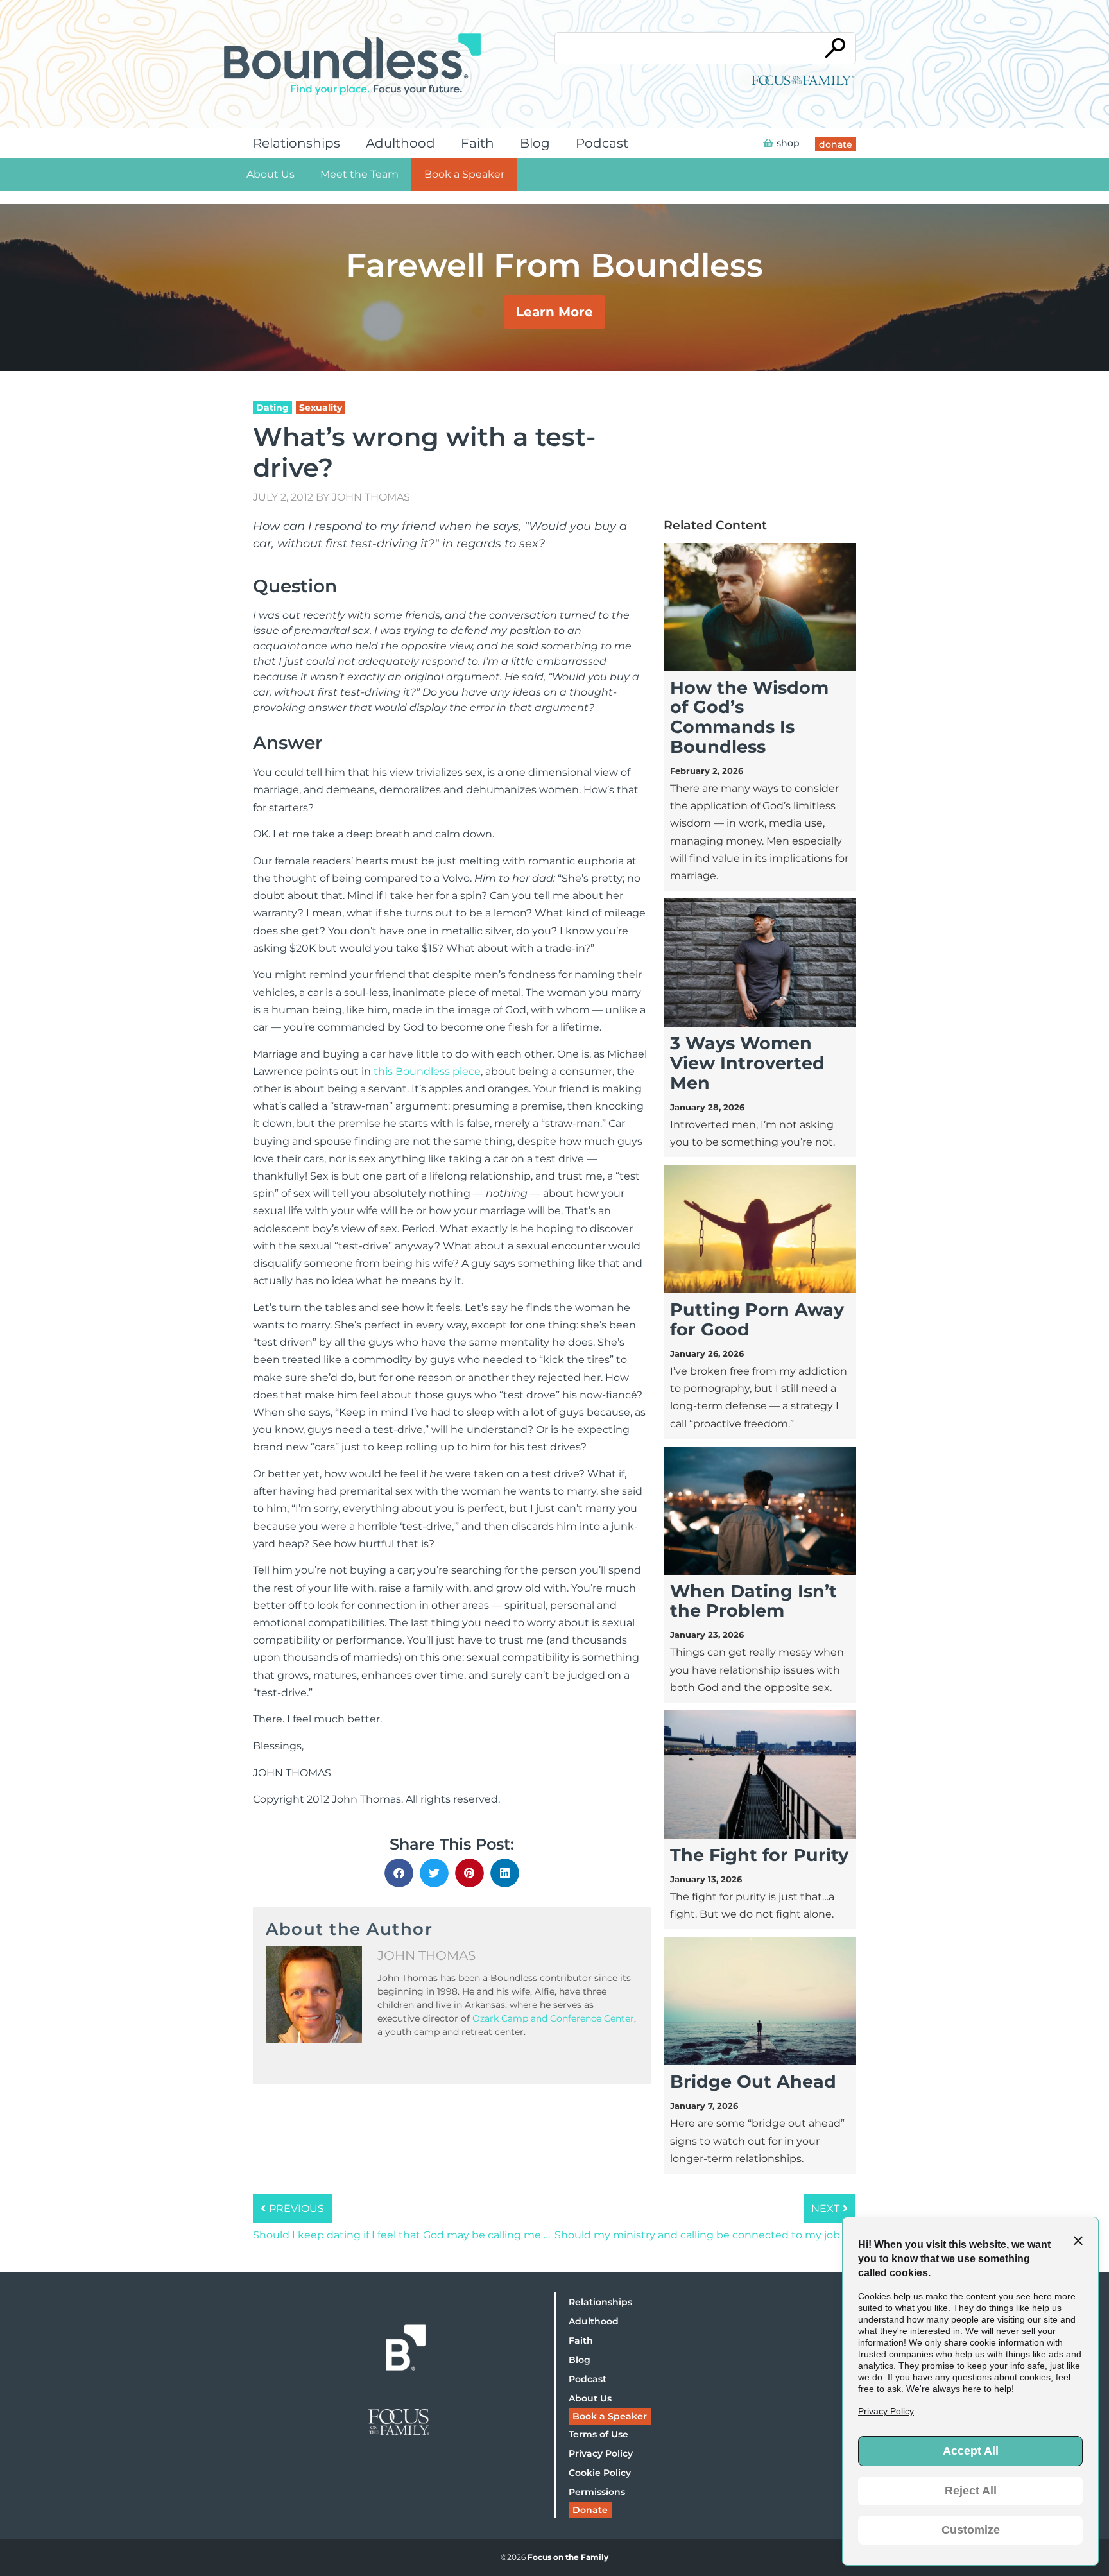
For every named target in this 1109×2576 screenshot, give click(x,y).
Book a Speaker (464, 174)
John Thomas (371, 497)
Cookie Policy (600, 2473)
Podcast (602, 143)
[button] (399, 1873)
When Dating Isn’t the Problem (753, 1601)
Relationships (297, 143)
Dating (272, 408)
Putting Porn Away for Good (757, 1319)
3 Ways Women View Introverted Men (747, 1063)
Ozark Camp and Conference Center (553, 2018)
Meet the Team (359, 174)
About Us (271, 174)
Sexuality (321, 408)
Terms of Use (598, 2434)
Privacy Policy (601, 2453)
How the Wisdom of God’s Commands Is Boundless (749, 717)
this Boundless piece (427, 1071)
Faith (477, 143)
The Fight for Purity (759, 1855)
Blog (535, 143)
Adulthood (400, 143)
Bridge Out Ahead (753, 2082)
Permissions (597, 2492)
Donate (590, 2510)
